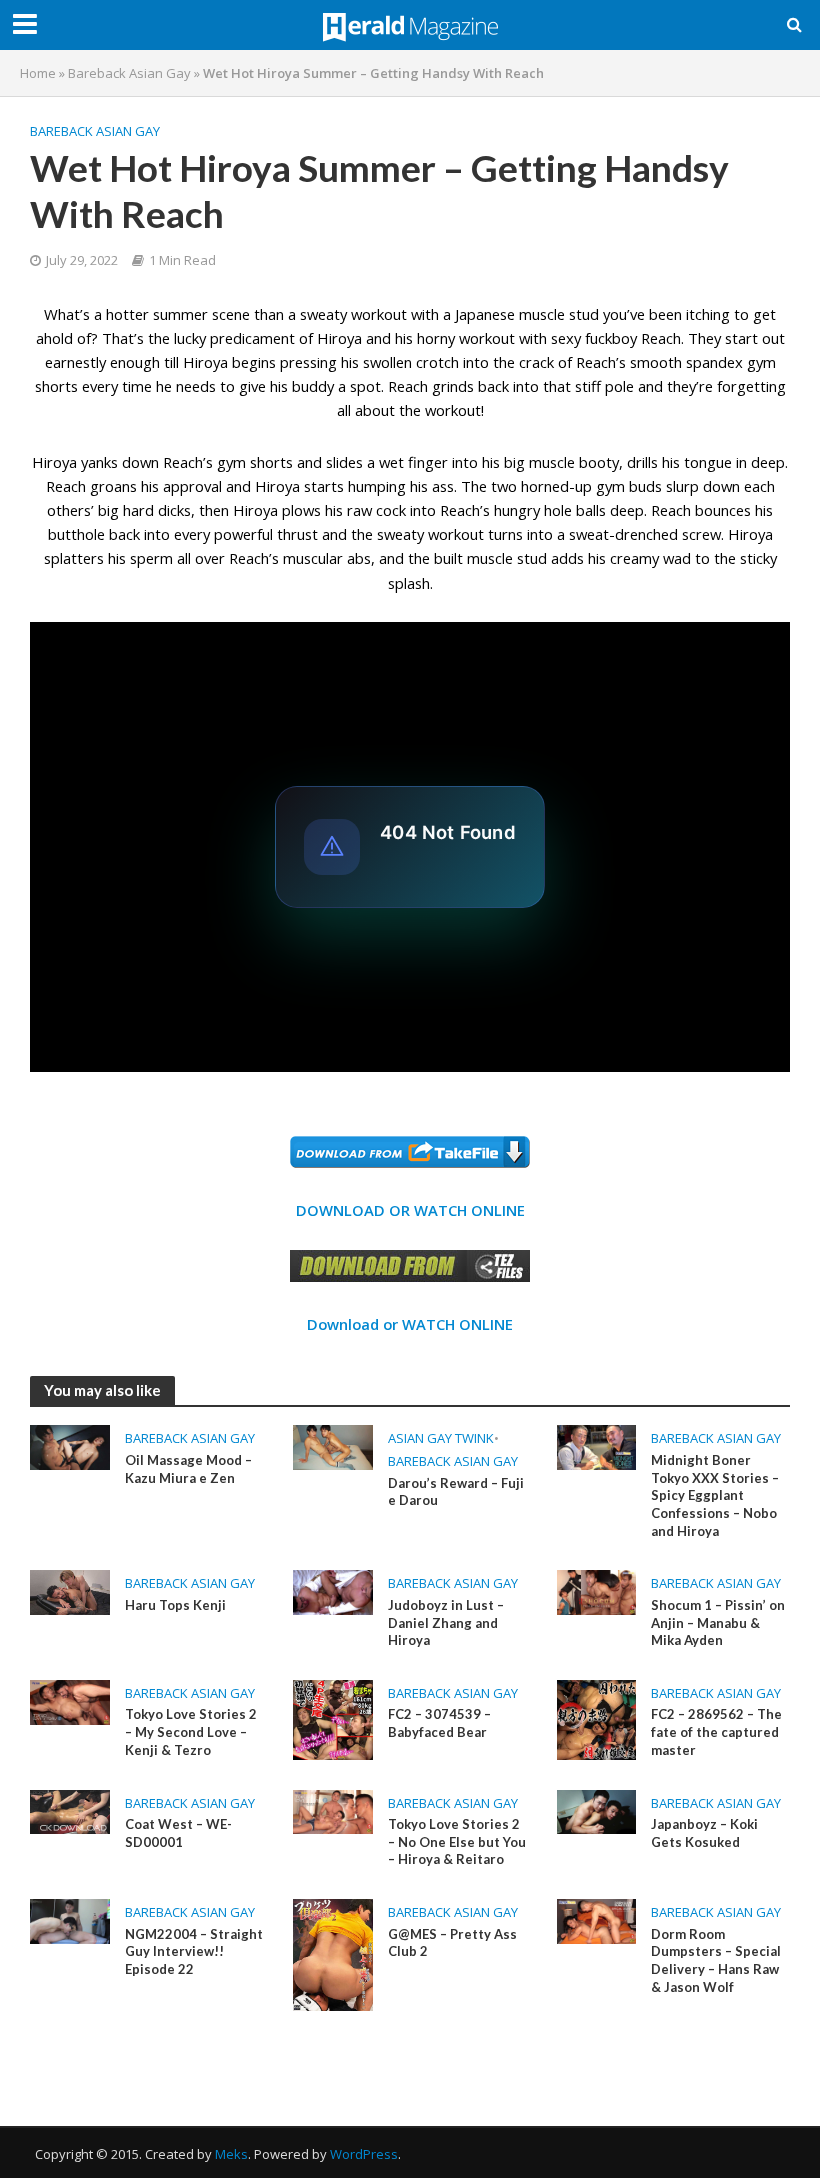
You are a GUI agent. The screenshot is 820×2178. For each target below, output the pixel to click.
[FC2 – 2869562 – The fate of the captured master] (597, 1718)
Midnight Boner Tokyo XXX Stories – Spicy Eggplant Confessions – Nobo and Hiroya (715, 1495)
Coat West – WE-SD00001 (178, 1833)
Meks (231, 2154)
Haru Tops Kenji (175, 1605)
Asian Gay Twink (441, 1438)
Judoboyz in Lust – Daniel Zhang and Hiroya (446, 1622)
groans (113, 486)
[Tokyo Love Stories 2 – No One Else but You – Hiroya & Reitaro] (333, 1810)
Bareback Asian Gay (129, 73)
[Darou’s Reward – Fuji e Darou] (333, 1446)
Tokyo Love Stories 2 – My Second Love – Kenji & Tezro (191, 1731)
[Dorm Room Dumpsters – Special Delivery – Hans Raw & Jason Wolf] (597, 1920)
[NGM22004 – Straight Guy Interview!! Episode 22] (70, 1920)
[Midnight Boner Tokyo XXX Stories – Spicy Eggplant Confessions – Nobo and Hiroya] (597, 1446)
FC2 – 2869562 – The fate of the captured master (716, 1731)
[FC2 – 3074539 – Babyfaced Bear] (333, 1718)
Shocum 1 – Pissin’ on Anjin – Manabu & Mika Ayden (718, 1622)
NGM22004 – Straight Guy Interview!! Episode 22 (194, 1951)
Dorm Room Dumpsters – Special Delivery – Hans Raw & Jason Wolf (716, 1960)
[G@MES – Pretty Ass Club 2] (333, 1953)
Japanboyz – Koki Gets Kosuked (704, 1833)
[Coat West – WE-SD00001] (70, 1810)
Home (38, 73)
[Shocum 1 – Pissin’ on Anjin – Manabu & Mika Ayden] (597, 1591)
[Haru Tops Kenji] (70, 1591)
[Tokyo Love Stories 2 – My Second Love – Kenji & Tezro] (70, 1701)
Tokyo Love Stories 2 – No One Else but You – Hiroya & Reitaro (457, 1841)
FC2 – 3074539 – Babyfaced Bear (439, 1723)
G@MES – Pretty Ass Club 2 (452, 1943)
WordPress (364, 2154)
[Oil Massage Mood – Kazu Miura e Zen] (70, 1446)
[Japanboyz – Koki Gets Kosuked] (597, 1810)
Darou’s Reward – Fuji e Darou (456, 1492)
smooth (656, 362)
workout (456, 534)
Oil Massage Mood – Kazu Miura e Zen (188, 1469)
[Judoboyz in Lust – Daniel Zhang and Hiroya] (333, 1591)
